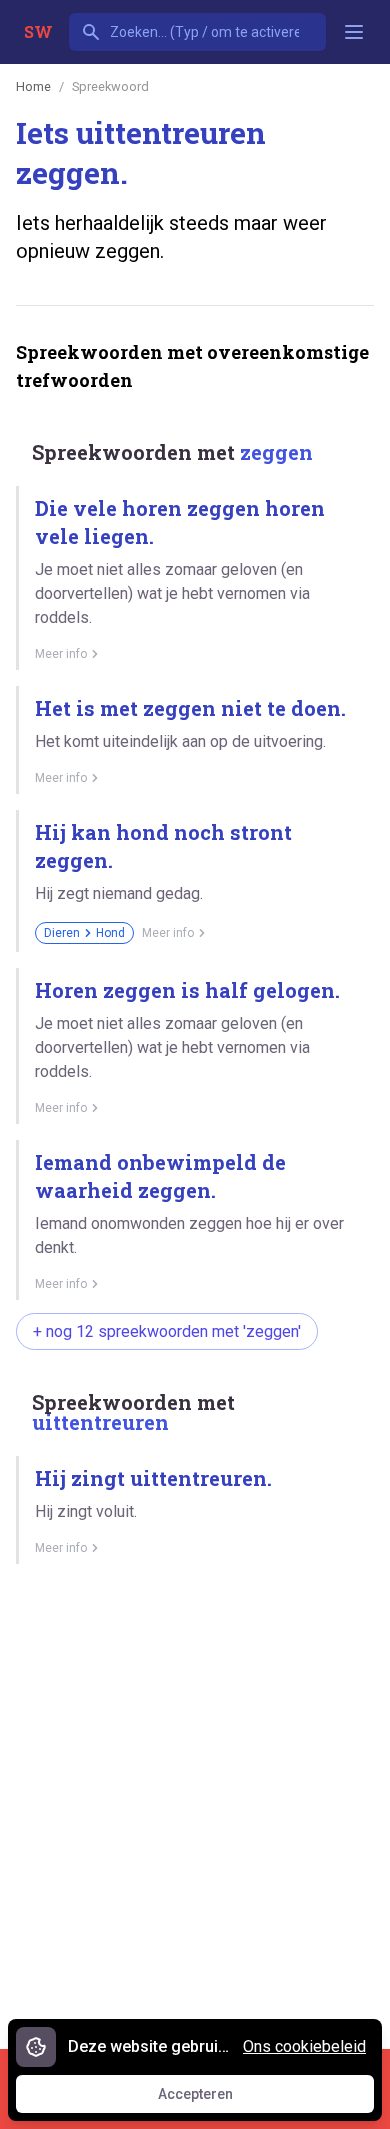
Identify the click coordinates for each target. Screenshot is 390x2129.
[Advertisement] (195, 1799)
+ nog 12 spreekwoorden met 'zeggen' (167, 1331)
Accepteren (214, 2099)
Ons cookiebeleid (304, 2046)
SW (38, 31)
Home (33, 86)
